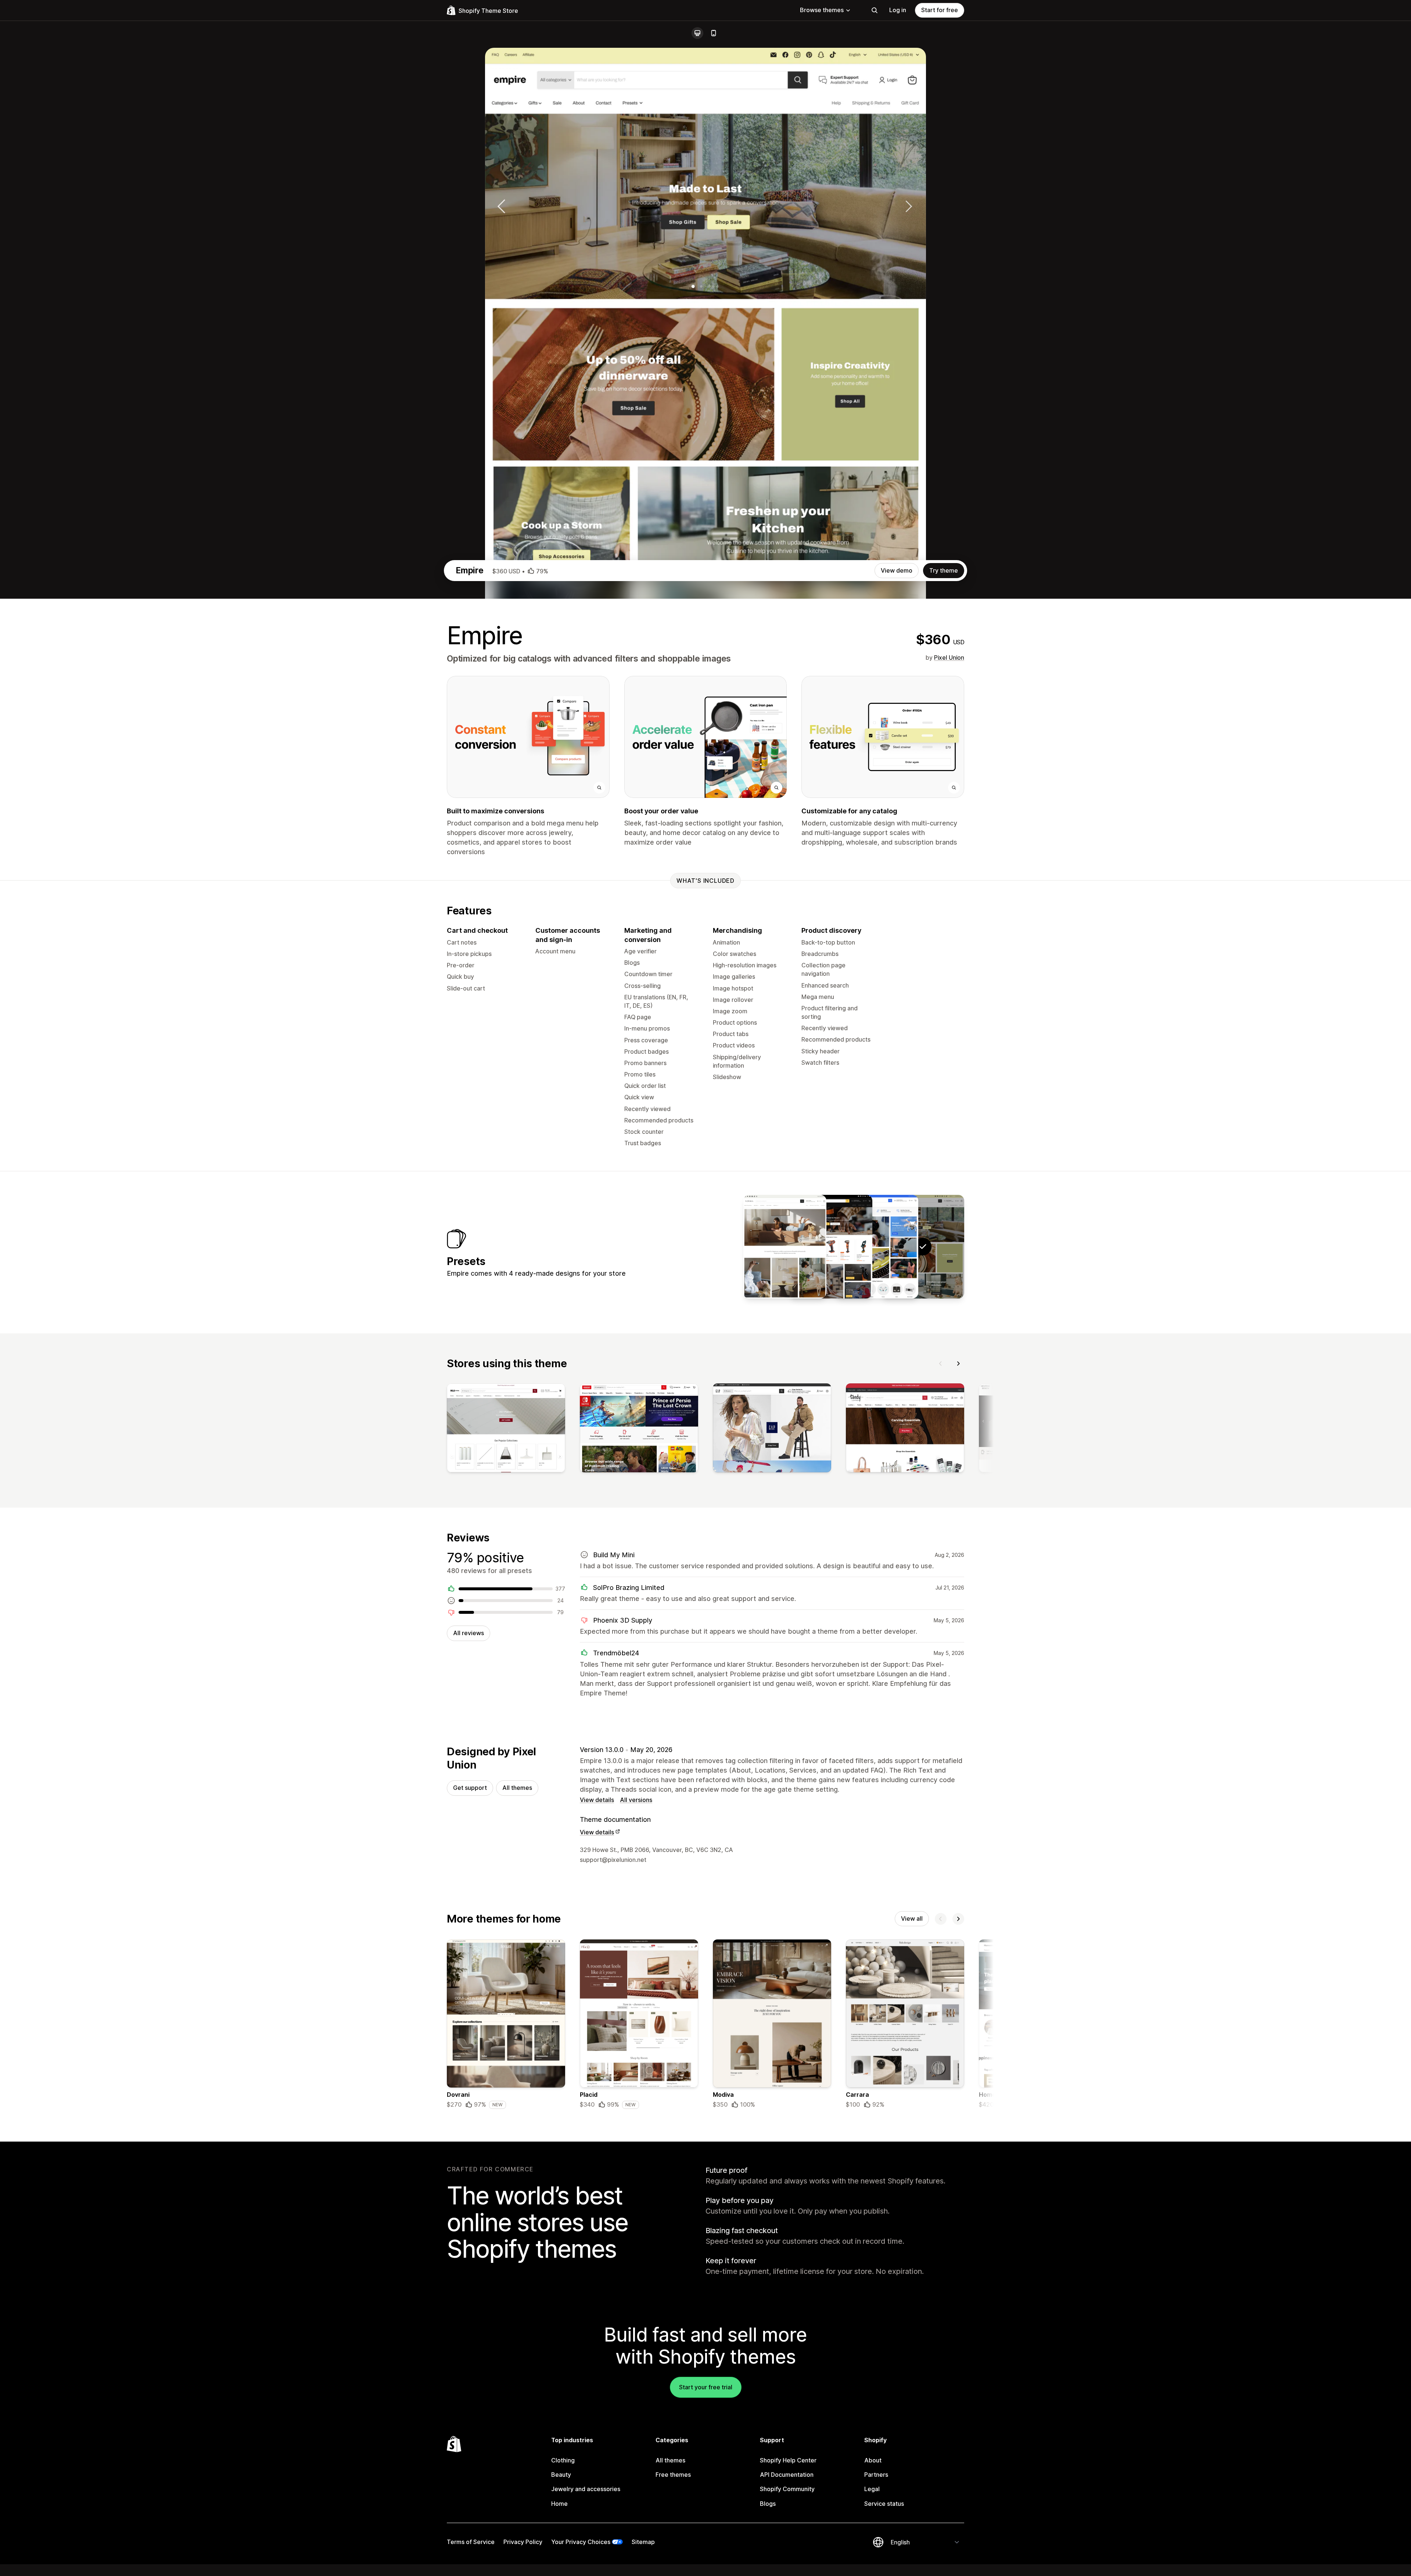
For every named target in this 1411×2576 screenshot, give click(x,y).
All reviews (468, 1633)
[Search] (875, 10)
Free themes (673, 2475)
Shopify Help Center (788, 2460)
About (873, 2460)
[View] (506, 1429)
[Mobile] (714, 33)
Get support (470, 1788)
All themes (517, 1788)
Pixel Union (949, 658)
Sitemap (643, 2542)
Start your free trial (706, 2387)
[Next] (958, 1364)
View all (912, 1918)
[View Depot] (831, 1247)
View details (597, 1800)
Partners (876, 2475)
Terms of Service (471, 2542)
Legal (872, 2489)
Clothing (563, 2460)
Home (559, 2504)
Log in (898, 10)
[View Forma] (785, 1247)
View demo (897, 570)
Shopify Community (787, 2489)
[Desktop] (697, 33)
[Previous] (941, 1364)
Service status (884, 2504)
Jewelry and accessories (586, 2489)
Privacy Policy (523, 2542)
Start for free (940, 10)
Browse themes (822, 10)
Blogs (768, 2504)
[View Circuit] (877, 1247)
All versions (636, 1800)
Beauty (561, 2475)
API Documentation (787, 2475)
